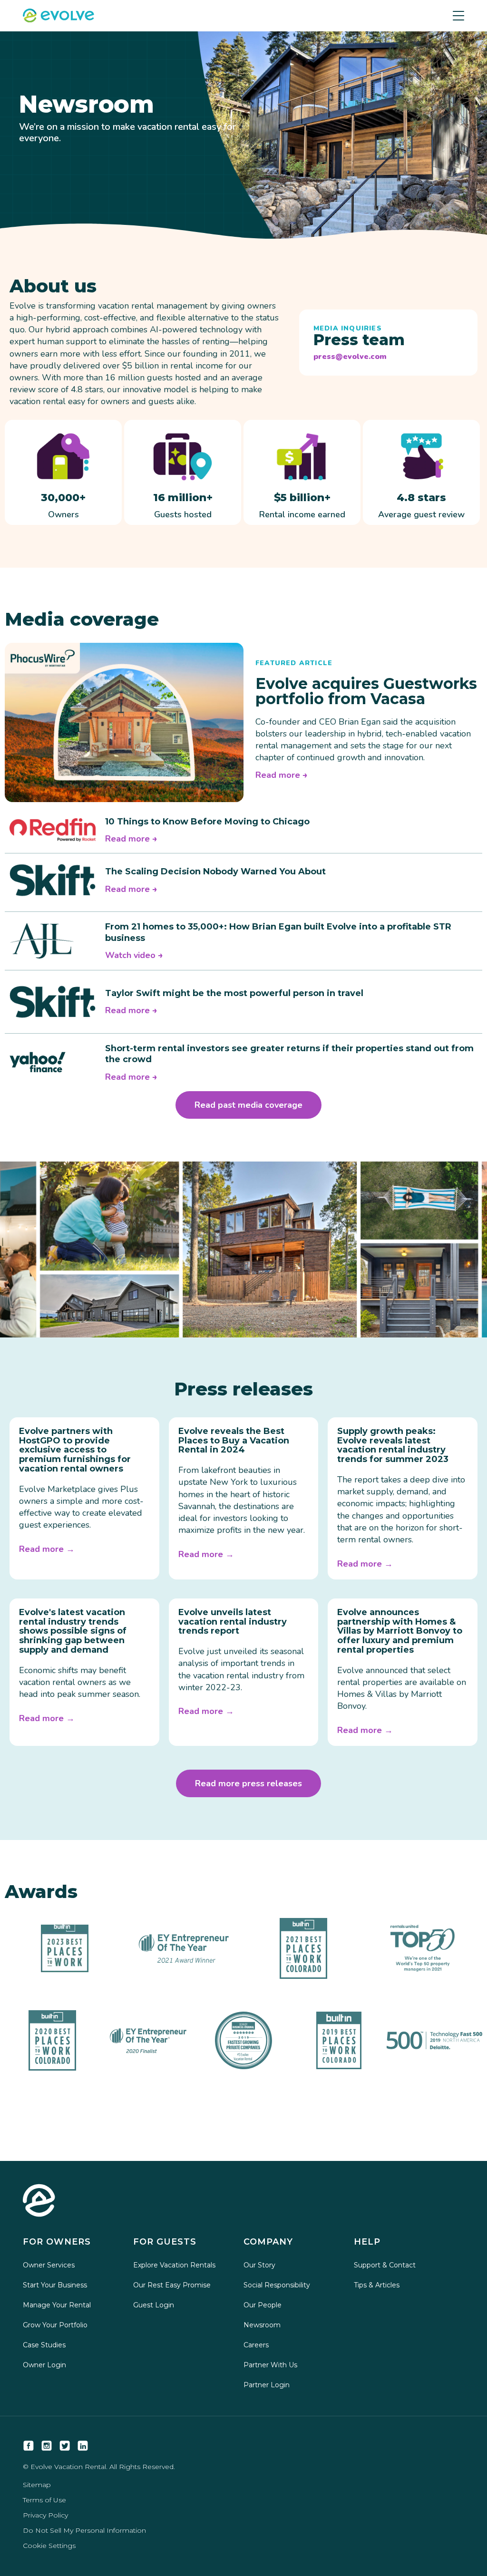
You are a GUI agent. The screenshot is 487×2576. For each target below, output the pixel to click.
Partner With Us (270, 2365)
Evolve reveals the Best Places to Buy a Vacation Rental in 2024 (234, 1441)
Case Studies (44, 2345)
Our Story (259, 2265)
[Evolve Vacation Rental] (58, 17)
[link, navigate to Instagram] (47, 2446)
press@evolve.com (350, 357)
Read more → (47, 1549)
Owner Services (49, 2265)
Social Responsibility (277, 2285)
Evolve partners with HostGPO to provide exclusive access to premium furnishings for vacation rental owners (75, 1450)
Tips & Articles (377, 2285)
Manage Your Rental (57, 2305)
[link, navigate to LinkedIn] (83, 2446)
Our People (263, 2305)
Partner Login (267, 2385)
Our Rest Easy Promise (172, 2285)
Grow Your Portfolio (55, 2325)
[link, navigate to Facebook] (29, 2446)
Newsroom (262, 2325)
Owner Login (44, 2365)
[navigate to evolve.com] (39, 2201)
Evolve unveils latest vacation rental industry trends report (233, 1622)
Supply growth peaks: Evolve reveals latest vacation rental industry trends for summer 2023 (393, 1445)
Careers (256, 2345)
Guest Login (154, 2305)
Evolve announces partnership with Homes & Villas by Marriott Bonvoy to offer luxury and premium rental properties (400, 1631)
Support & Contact (385, 2265)
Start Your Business (55, 2285)
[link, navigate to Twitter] (65, 2446)
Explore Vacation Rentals (174, 2265)
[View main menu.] (458, 16)
